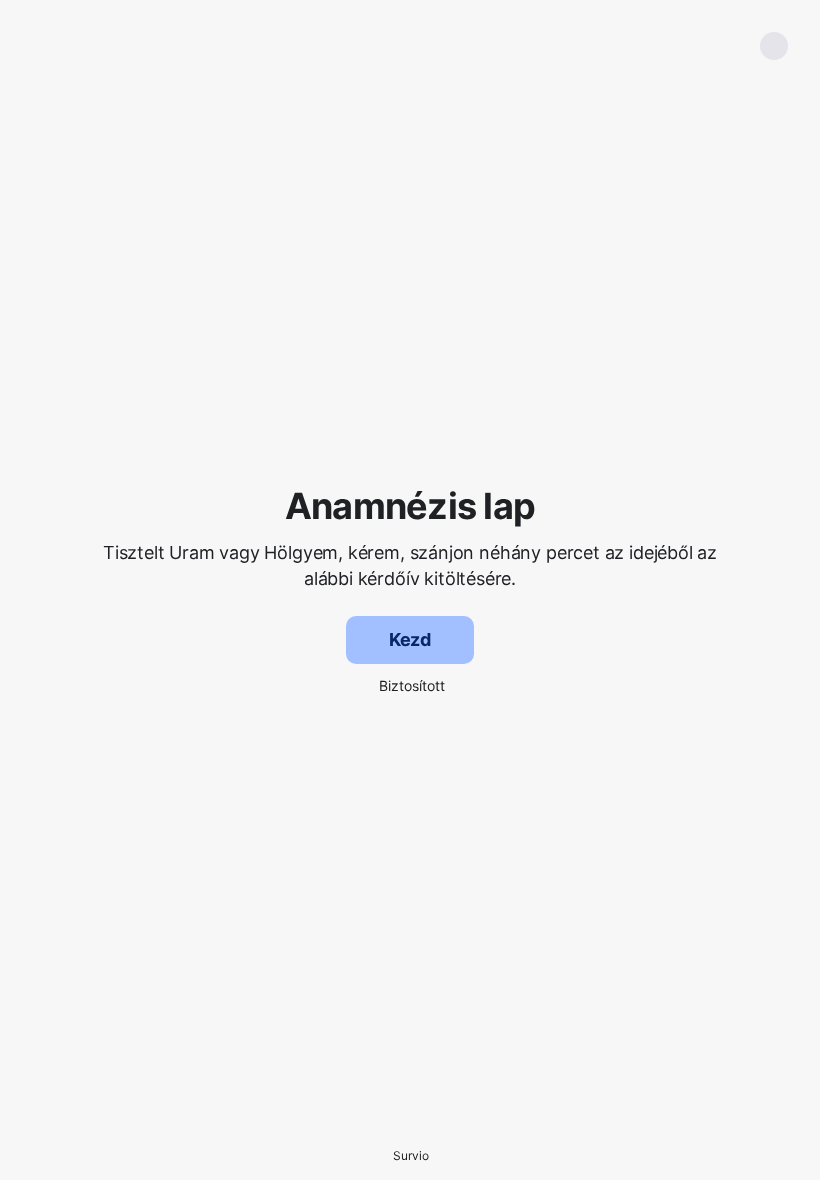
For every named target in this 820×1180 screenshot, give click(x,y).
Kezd (410, 639)
